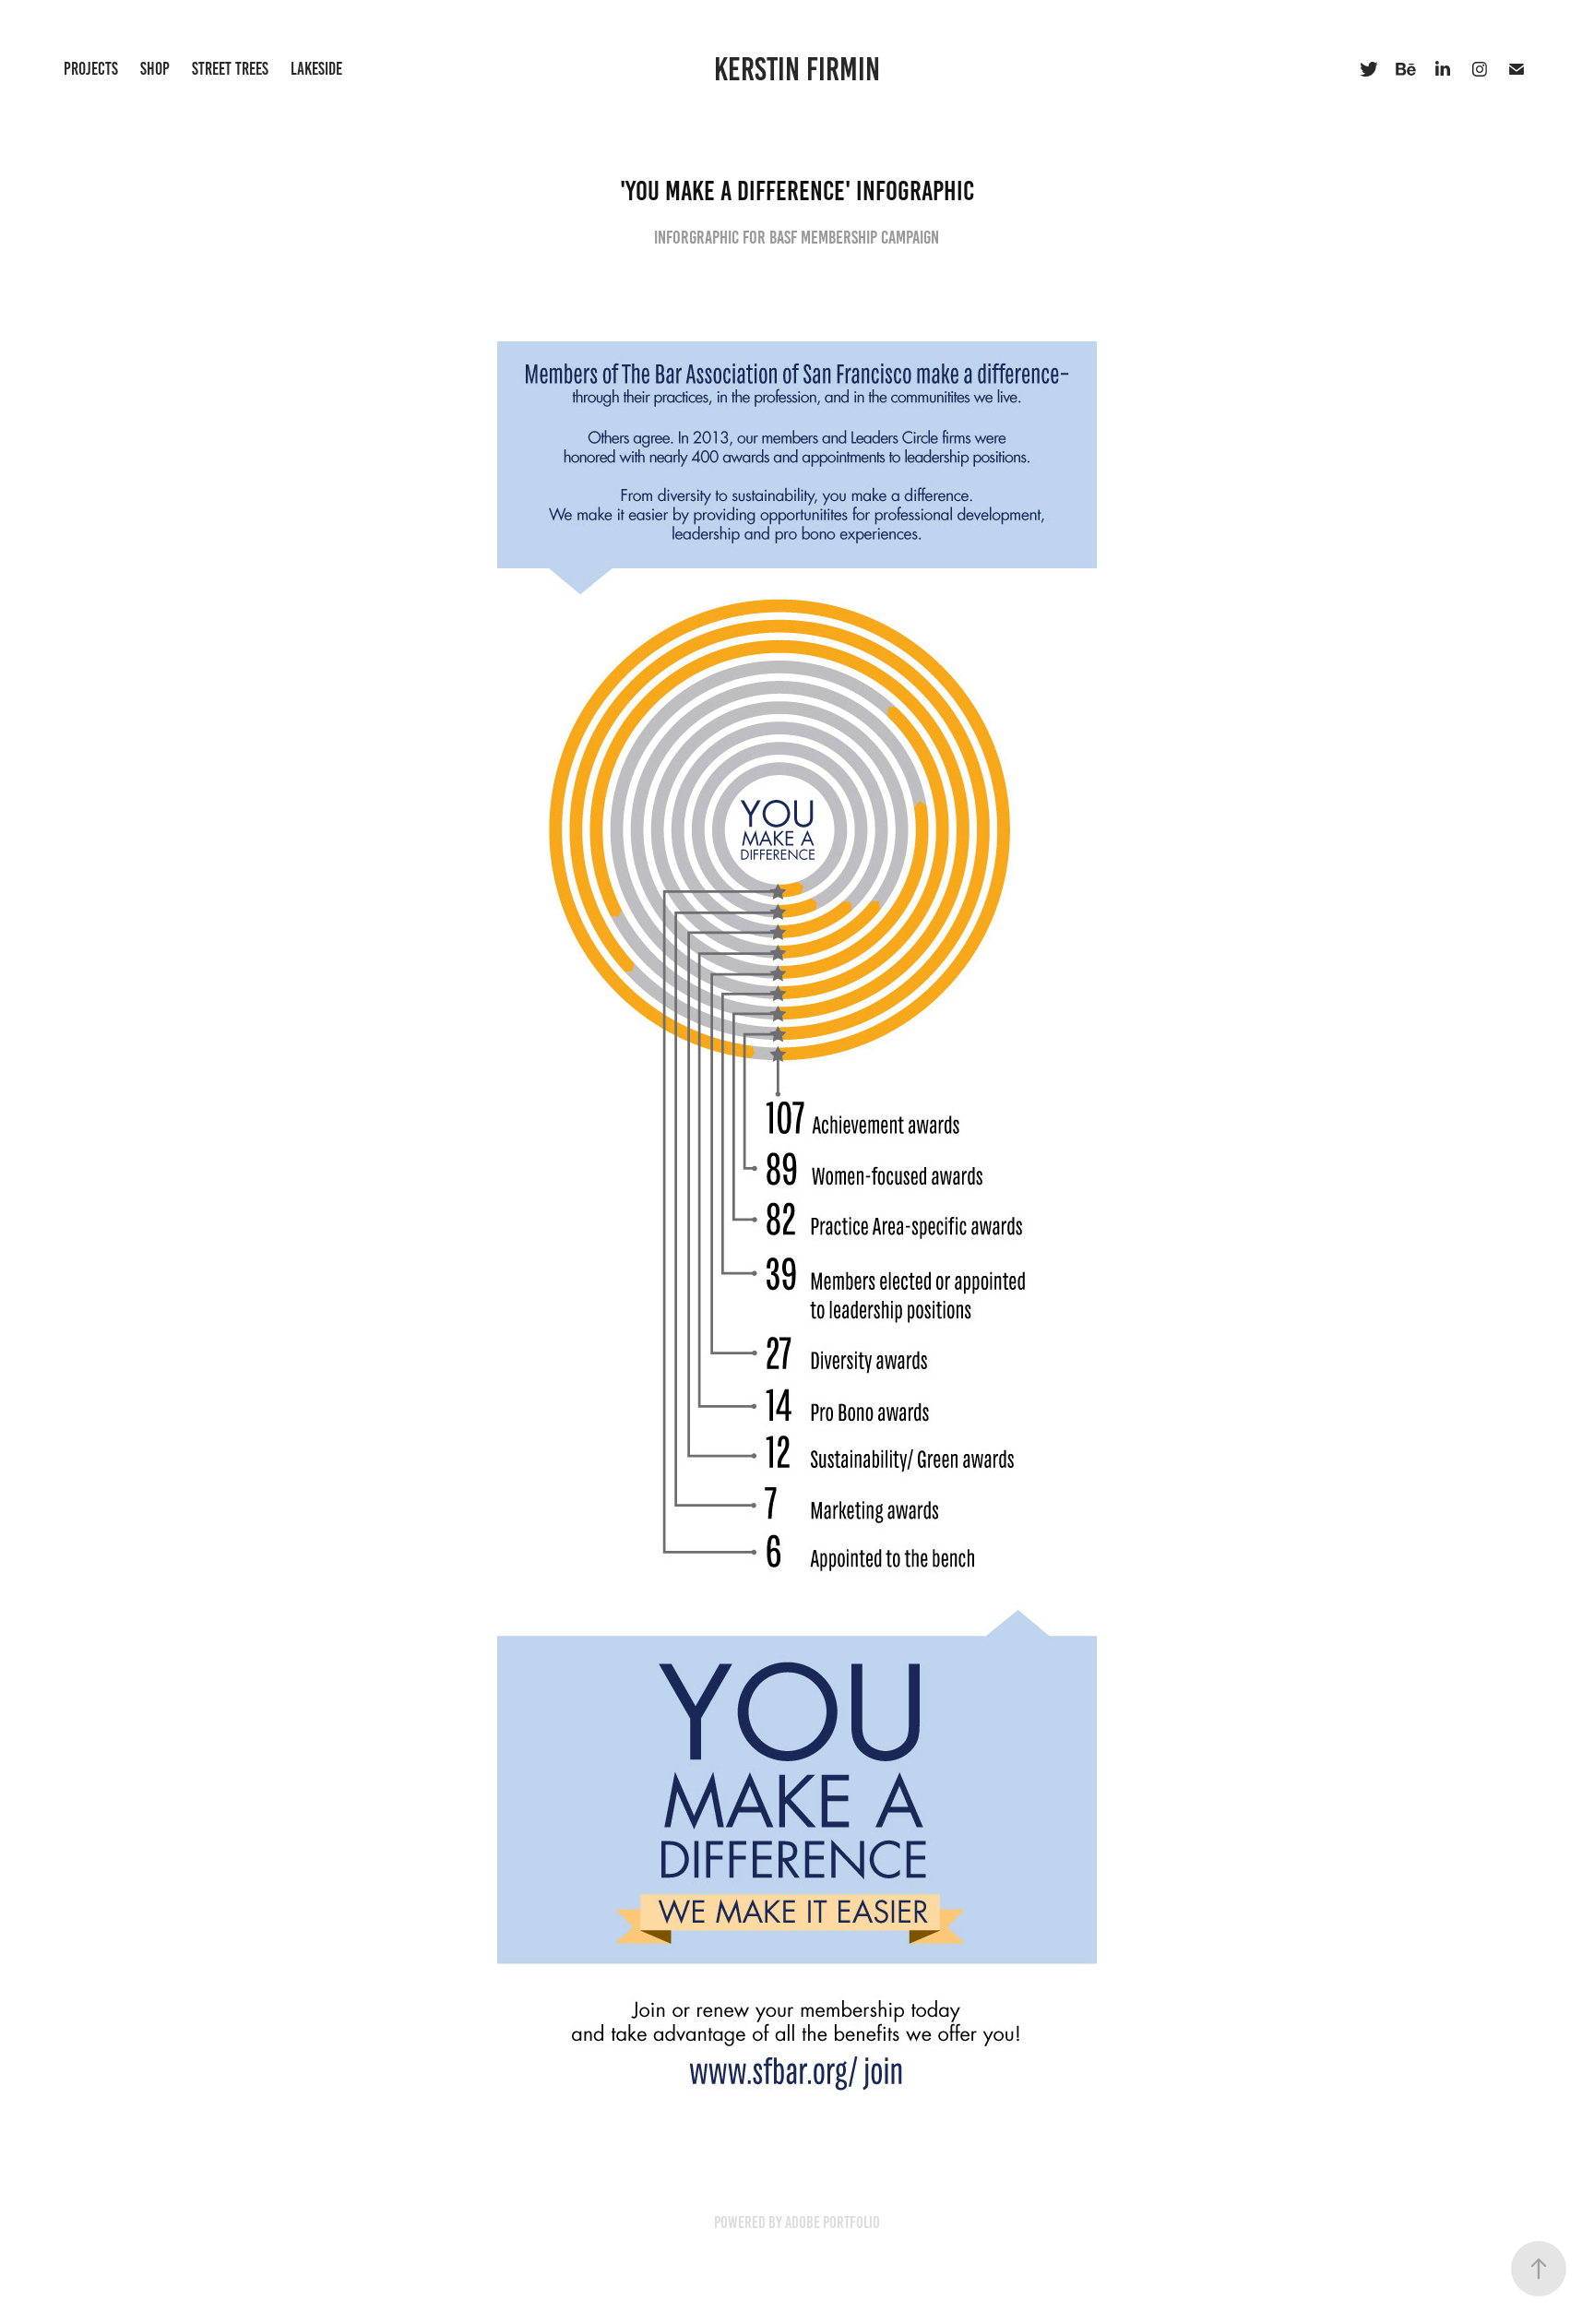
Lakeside (316, 69)
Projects (91, 69)
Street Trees (230, 69)
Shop (155, 69)
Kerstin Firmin (797, 69)
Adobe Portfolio (833, 2223)
